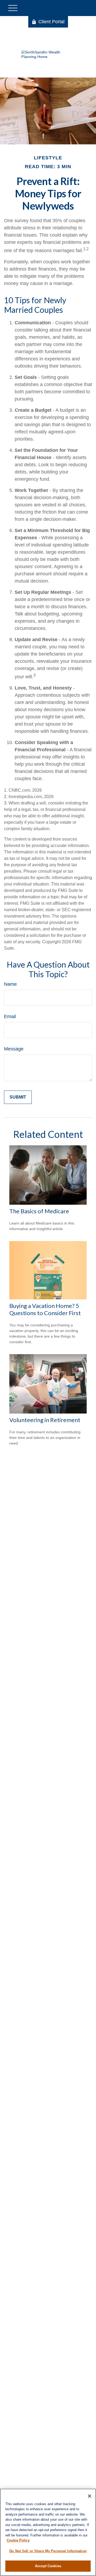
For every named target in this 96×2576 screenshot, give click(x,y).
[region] (48, 2532)
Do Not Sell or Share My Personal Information (48, 2551)
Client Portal (51, 22)
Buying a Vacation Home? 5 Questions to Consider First (45, 1309)
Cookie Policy (18, 2540)
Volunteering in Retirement (45, 1420)
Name (10, 984)
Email (10, 1016)
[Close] (90, 2496)
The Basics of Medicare (39, 1211)
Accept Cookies (48, 2566)
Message (14, 1049)
